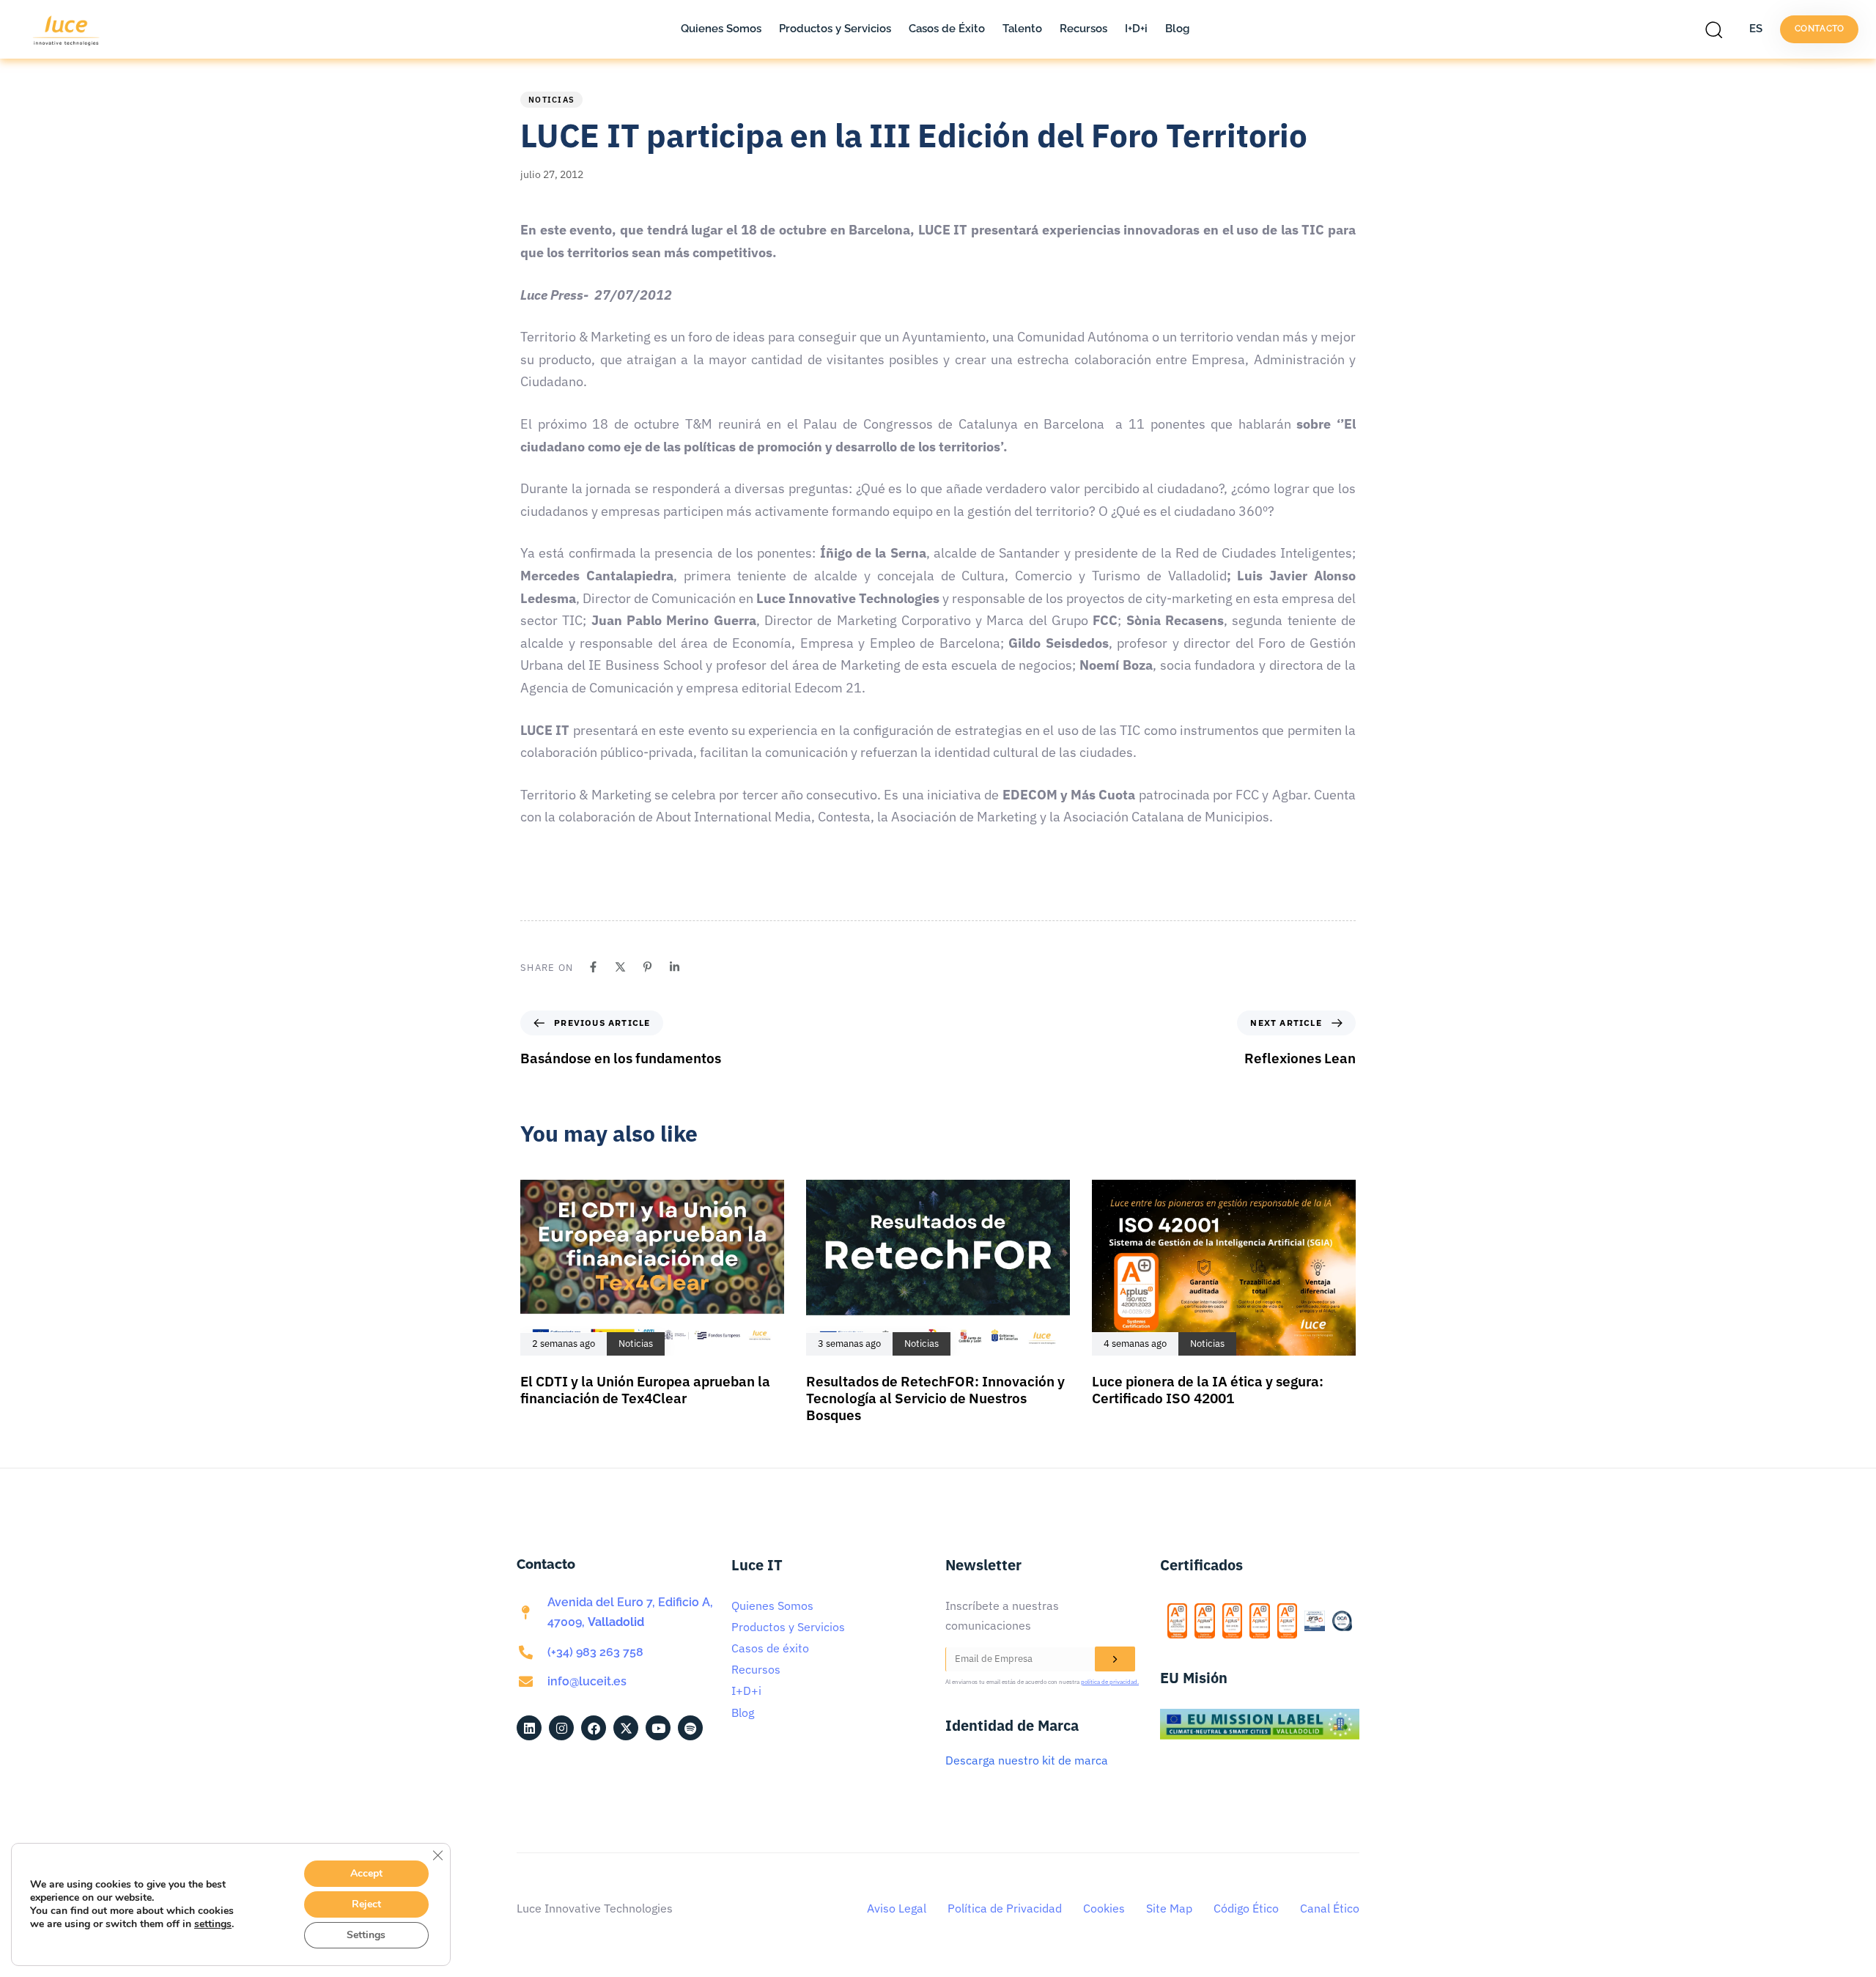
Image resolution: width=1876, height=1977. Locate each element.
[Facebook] (593, 967)
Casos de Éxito (947, 29)
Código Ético (1246, 1908)
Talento (1022, 29)
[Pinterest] (647, 967)
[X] (620, 967)
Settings (366, 1935)
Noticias (551, 100)
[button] (1718, 29)
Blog (1177, 29)
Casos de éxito (770, 1648)
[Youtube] (658, 1728)
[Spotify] (690, 1728)
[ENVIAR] (1115, 1659)
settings (213, 1924)
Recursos (1083, 29)
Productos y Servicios (835, 29)
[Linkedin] (675, 967)
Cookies (1104, 1908)
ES (1756, 29)
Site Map (1169, 1908)
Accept (366, 1873)
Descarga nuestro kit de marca (1027, 1760)
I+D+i (1136, 29)
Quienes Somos (721, 29)
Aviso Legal (897, 1908)
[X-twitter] (626, 1728)
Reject (366, 1904)
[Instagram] (561, 1728)
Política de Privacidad (1005, 1908)
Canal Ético (1330, 1908)
